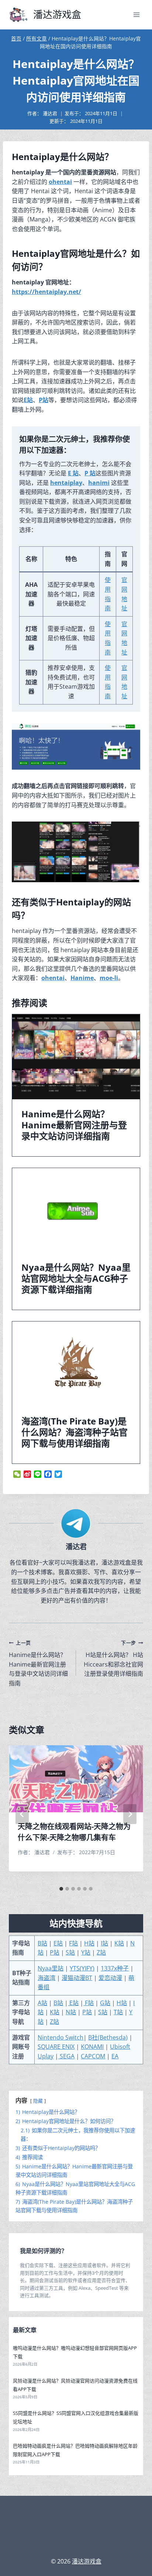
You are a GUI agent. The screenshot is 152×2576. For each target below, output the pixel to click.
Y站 (86, 1952)
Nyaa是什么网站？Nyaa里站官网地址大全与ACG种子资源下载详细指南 (76, 1278)
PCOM (97, 2056)
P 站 (90, 473)
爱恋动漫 (110, 1978)
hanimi (99, 483)
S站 (70, 1952)
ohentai (60, 182)
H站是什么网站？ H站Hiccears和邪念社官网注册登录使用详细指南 (113, 1658)
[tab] (61, 1889)
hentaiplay (66, 483)
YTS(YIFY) (82, 1968)
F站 (73, 1943)
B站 (42, 1943)
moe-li (109, 978)
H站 (89, 1943)
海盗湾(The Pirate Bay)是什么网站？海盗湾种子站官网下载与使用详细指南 (75, 1432)
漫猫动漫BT (77, 1978)
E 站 (73, 473)
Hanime (82, 978)
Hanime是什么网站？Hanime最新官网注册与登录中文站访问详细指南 (74, 1125)
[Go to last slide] (22, 1814)
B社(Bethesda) (108, 2037)
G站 (105, 2003)
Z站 (101, 1952)
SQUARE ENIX (56, 2047)
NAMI (96, 2047)
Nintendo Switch (61, 2037)
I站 (104, 1943)
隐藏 (38, 2101)
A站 (42, 2003)
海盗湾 (46, 1978)
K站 (119, 1943)
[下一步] (130, 1814)
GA (70, 2056)
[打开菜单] (136, 15)
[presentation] (76, 1057)
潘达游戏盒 (87, 2561)
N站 (71, 2012)
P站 (44, 400)
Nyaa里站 (51, 1968)
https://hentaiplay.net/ (46, 292)
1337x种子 (115, 1968)
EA (115, 2056)
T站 (118, 2012)
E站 (28, 400)
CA (84, 2056)
